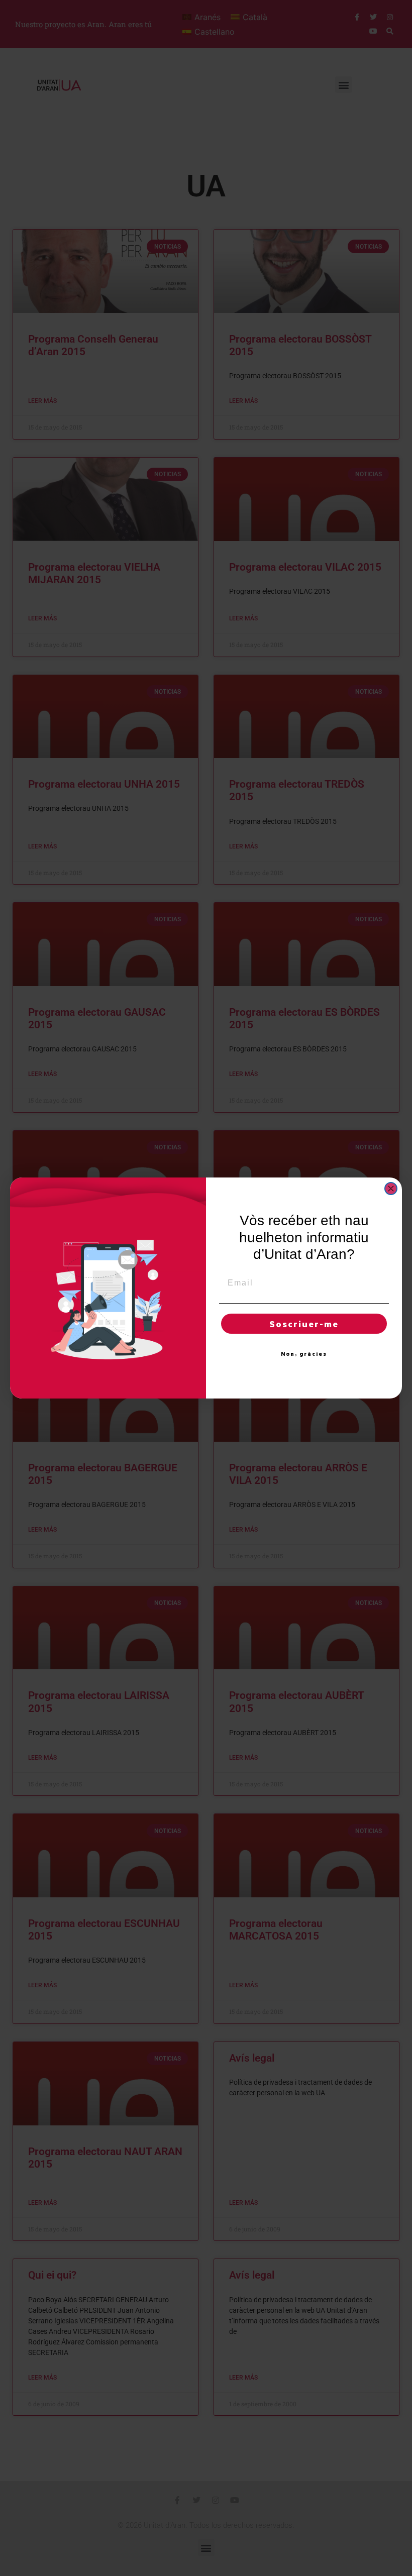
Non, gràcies (304, 1354)
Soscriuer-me (304, 1324)
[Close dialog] (391, 1189)
